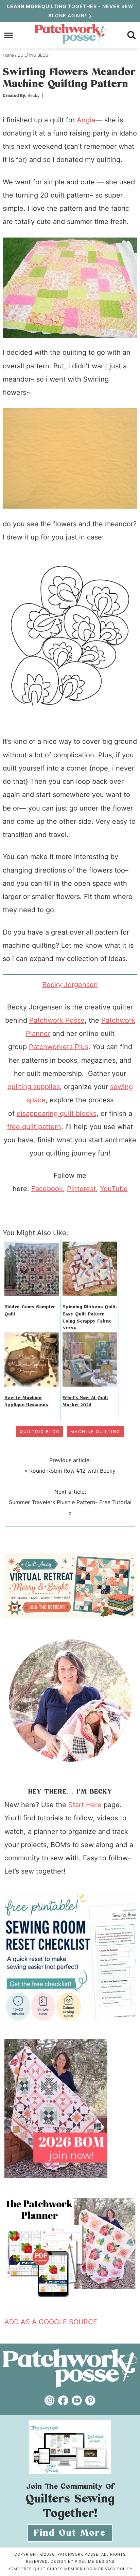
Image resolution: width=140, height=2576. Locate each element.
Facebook (47, 1189)
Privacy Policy (115, 2569)
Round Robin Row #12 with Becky (72, 1471)
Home (14, 2569)
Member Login (81, 2569)
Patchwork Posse (70, 34)
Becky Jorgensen (70, 985)
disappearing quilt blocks (57, 1113)
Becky (34, 95)
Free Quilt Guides (42, 2569)
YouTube (114, 1189)
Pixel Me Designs (95, 2561)
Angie (86, 120)
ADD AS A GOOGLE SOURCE (51, 2322)
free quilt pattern (34, 1127)
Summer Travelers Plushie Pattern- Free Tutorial (70, 1502)
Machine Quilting (95, 1432)
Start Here (85, 1805)
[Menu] (9, 35)
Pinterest (81, 1189)
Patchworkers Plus (59, 1047)
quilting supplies (34, 1087)
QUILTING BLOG (40, 1432)
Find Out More (70, 2533)
